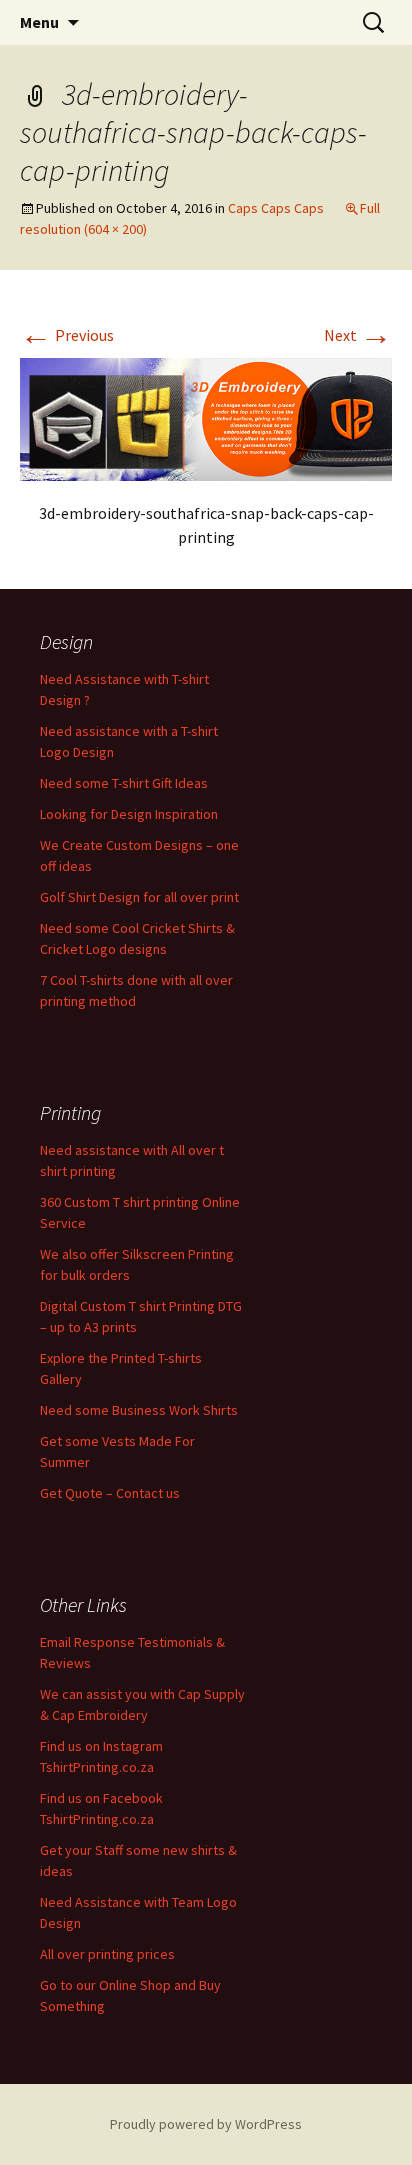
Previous (67, 335)
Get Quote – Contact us (110, 1493)
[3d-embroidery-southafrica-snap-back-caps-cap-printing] (206, 417)
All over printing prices (107, 1954)
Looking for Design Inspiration (129, 814)
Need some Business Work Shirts (139, 1410)
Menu (39, 22)
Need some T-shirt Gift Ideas (124, 783)
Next (358, 335)
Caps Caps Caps (276, 208)
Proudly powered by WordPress (206, 2124)
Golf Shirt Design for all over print (139, 897)
